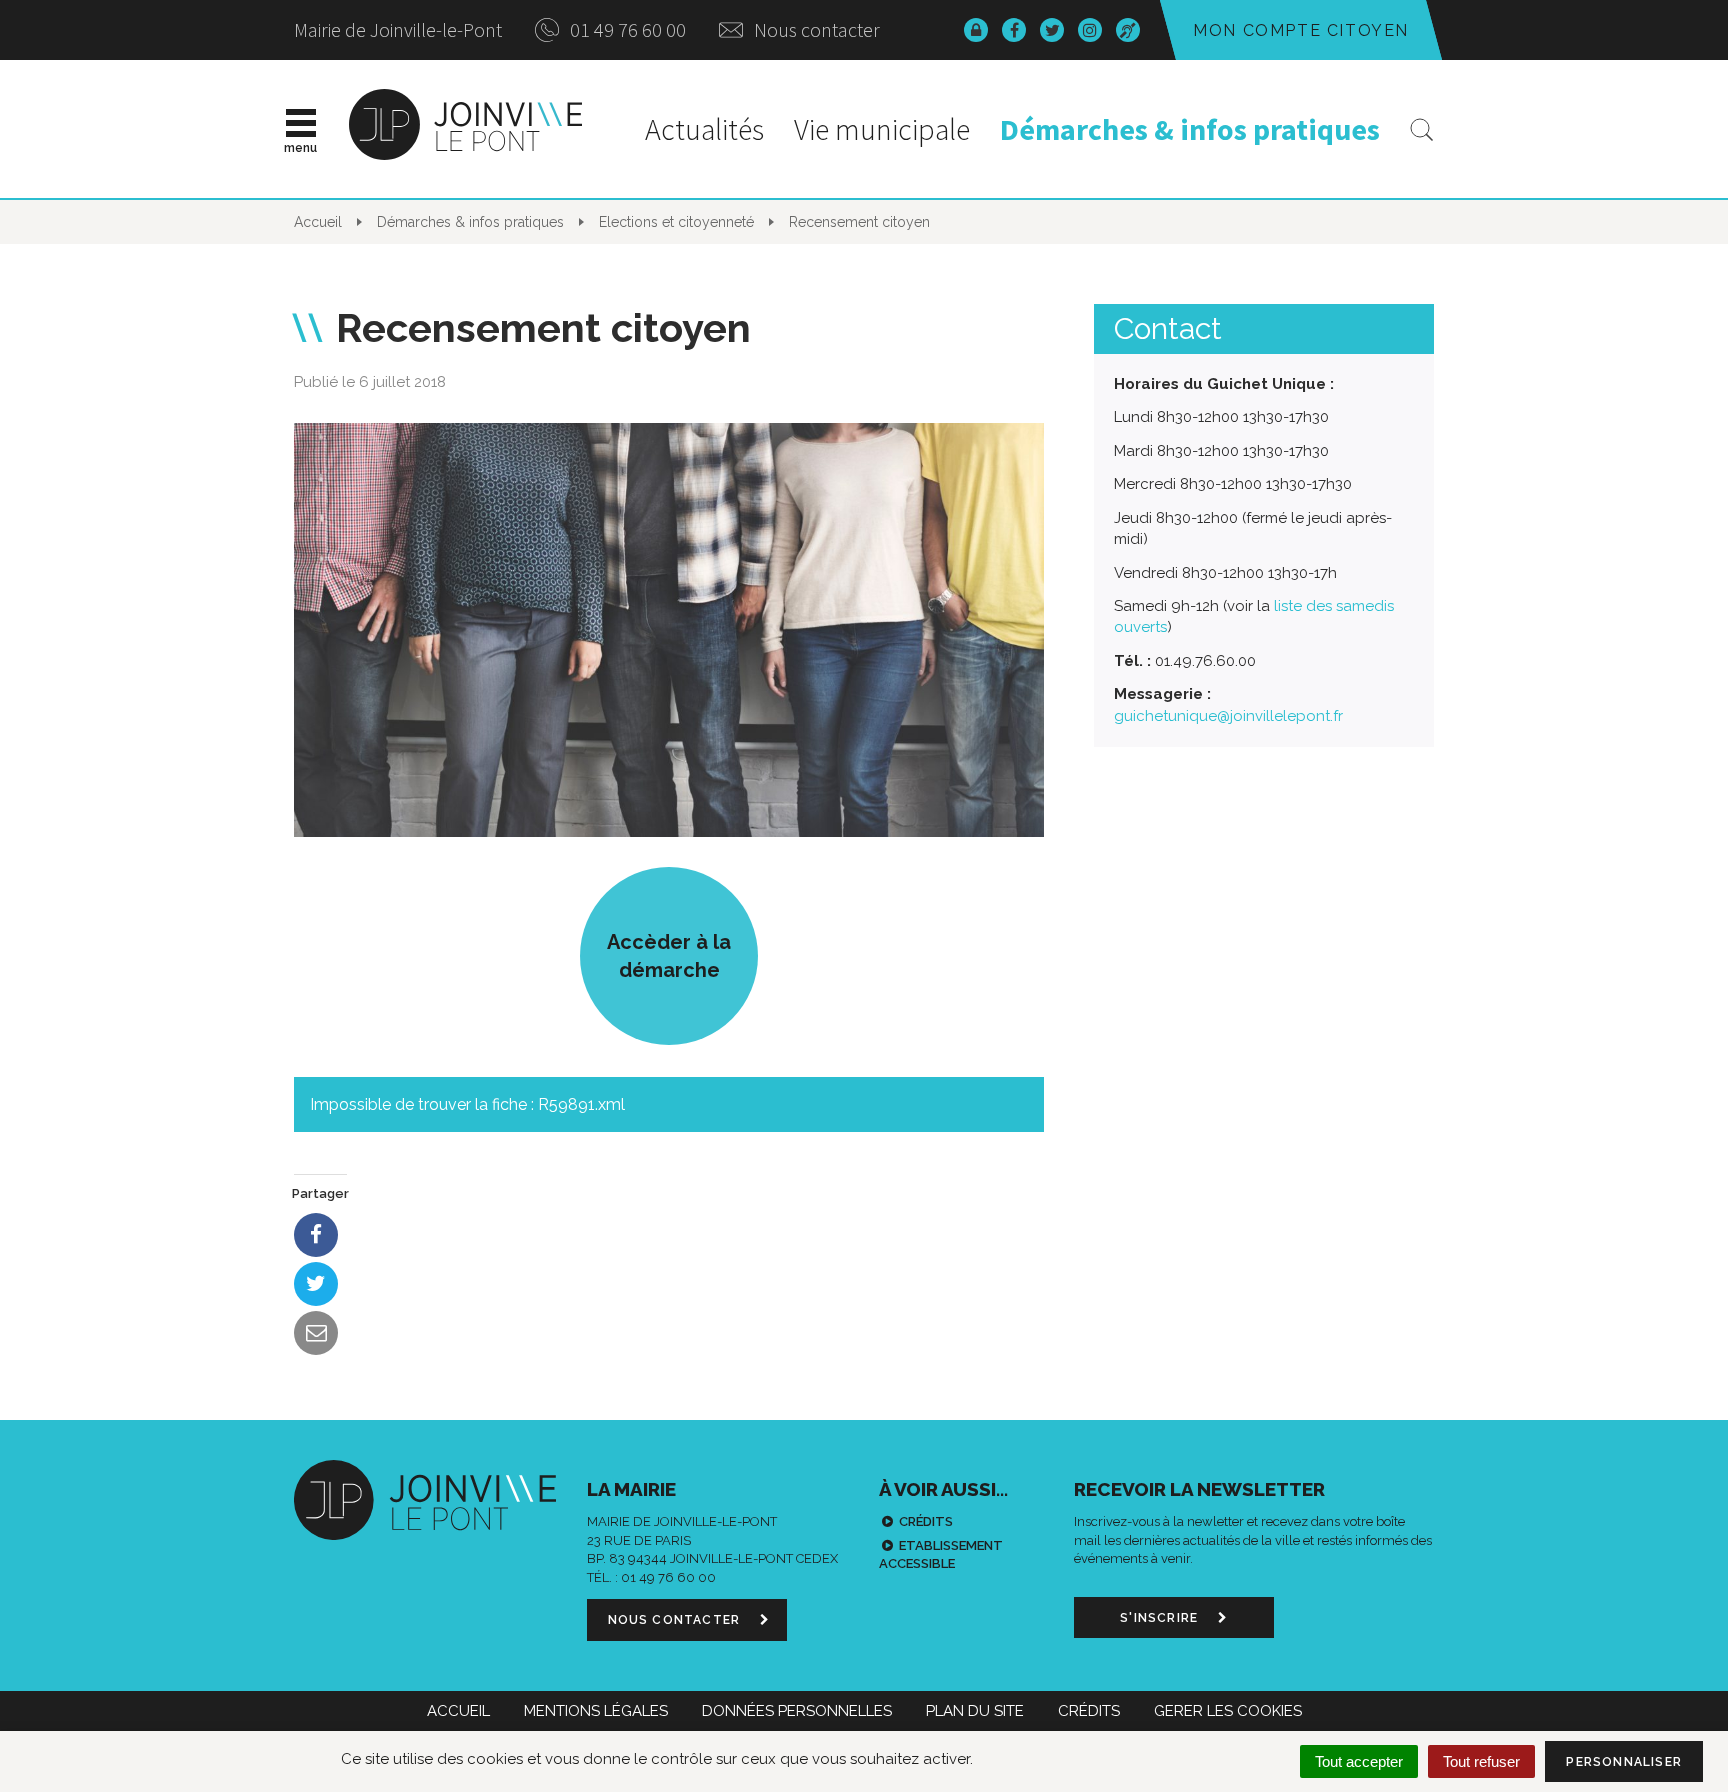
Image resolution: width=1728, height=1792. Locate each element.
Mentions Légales (596, 1711)
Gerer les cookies (1228, 1711)
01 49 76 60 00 (626, 29)
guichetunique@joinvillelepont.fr (1228, 716)
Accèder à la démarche (669, 956)
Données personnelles (797, 1711)
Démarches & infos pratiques (1190, 129)
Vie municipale (882, 129)
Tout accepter (1359, 1761)
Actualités (704, 129)
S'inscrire (1161, 1618)
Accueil (458, 1711)
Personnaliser (1624, 1762)
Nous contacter (815, 29)
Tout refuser (1481, 1761)
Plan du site (975, 1711)
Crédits (926, 1521)
